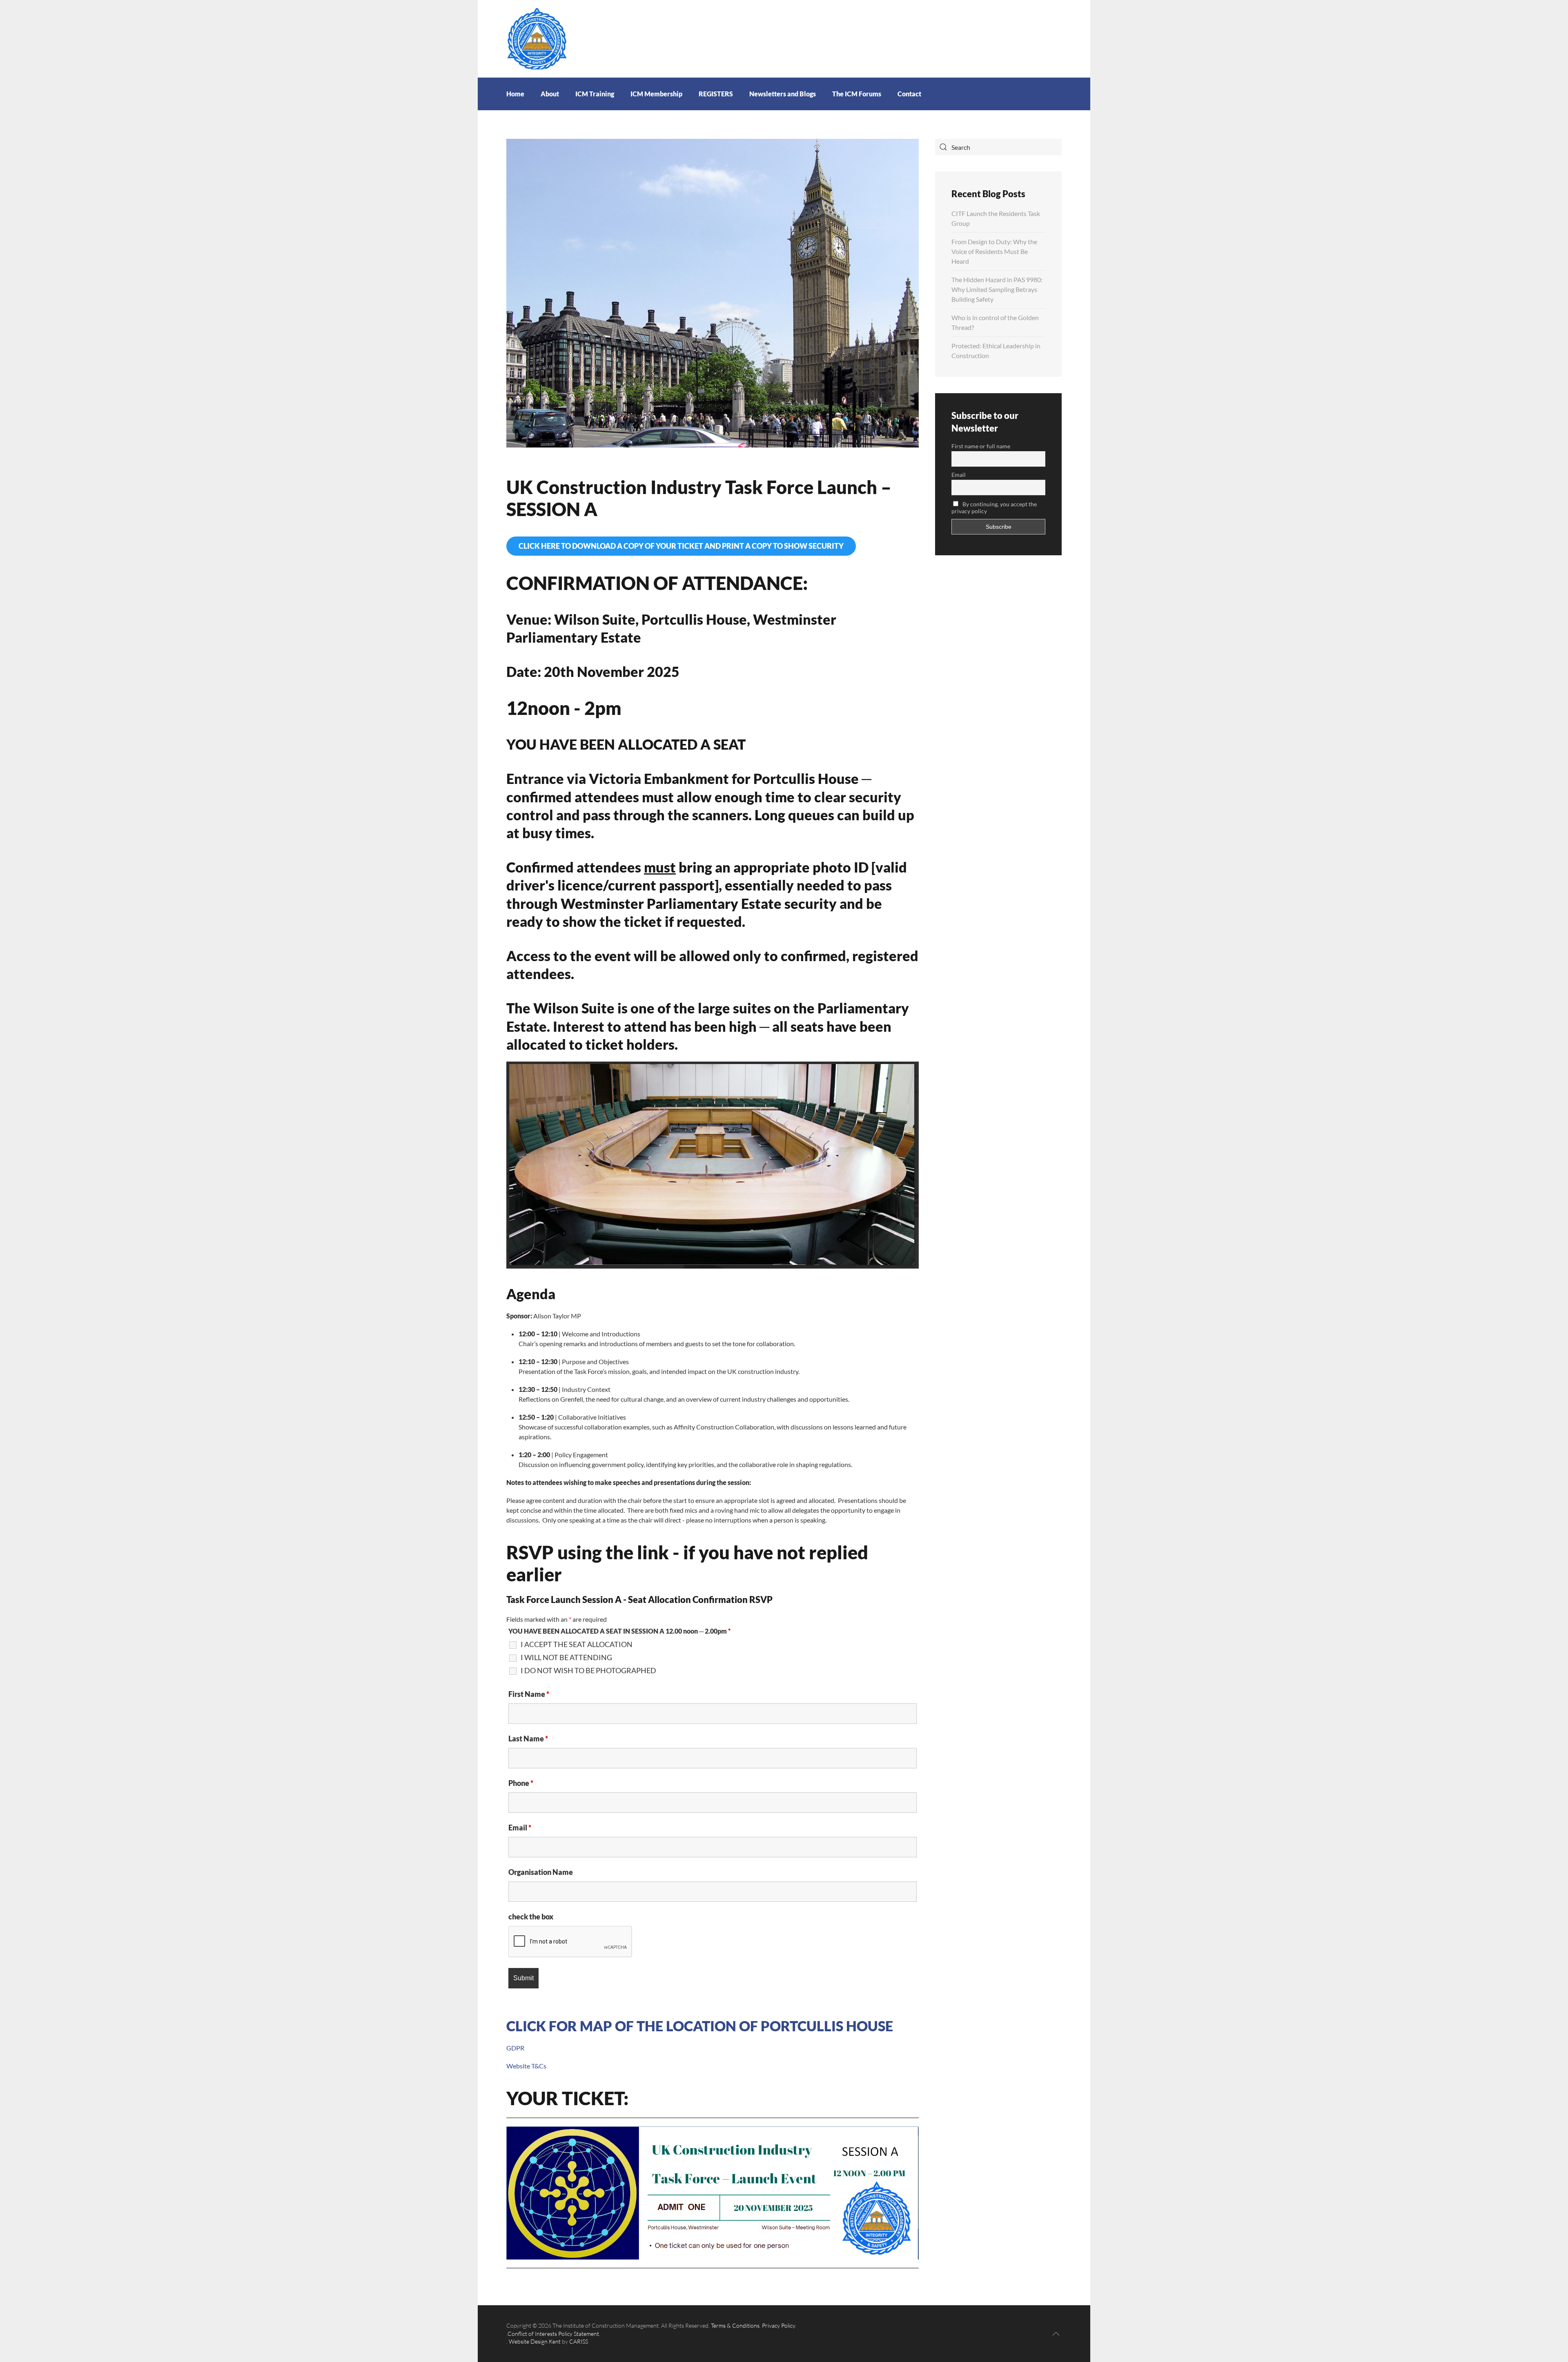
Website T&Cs (526, 2066)
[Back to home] (537, 38)
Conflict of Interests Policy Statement (553, 2334)
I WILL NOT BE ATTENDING (566, 1657)
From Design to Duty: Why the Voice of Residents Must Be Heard (994, 251)
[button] (1056, 2334)
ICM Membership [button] (656, 94)
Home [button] (515, 94)
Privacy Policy (778, 2325)
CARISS (579, 2341)
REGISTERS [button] (716, 94)
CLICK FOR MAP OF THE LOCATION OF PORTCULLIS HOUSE (700, 2026)
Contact (909, 94)
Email (520, 1828)
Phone (521, 1783)
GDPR (515, 2048)
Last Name (528, 1739)
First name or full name (981, 446)
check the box (531, 1917)
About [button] (550, 94)
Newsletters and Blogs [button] (783, 94)
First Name (529, 1694)
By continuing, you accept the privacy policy (994, 508)
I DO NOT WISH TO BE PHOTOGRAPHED (588, 1670)
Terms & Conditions (735, 2325)
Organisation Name (541, 1872)
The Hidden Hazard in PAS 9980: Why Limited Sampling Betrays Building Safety (997, 289)
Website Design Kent (535, 2341)
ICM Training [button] (595, 94)
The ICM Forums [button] (857, 94)
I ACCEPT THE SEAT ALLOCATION (577, 1644)
